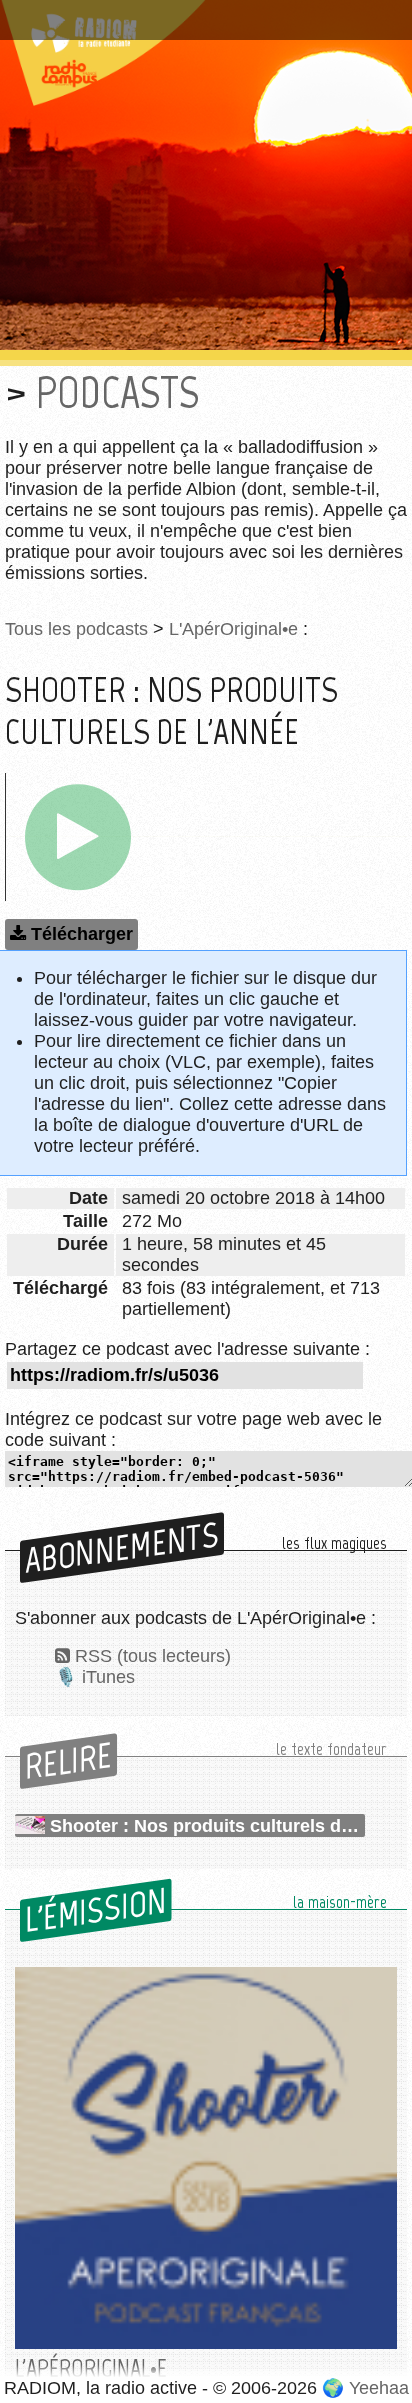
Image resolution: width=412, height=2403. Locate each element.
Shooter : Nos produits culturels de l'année (207, 1826)
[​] (78, 837)
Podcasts (117, 392)
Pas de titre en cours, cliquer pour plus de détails (182, 23)
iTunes (108, 1677)
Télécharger (82, 934)
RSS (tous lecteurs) (153, 1656)
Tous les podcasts (76, 629)
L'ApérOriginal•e (233, 629)
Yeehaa (379, 2388)
